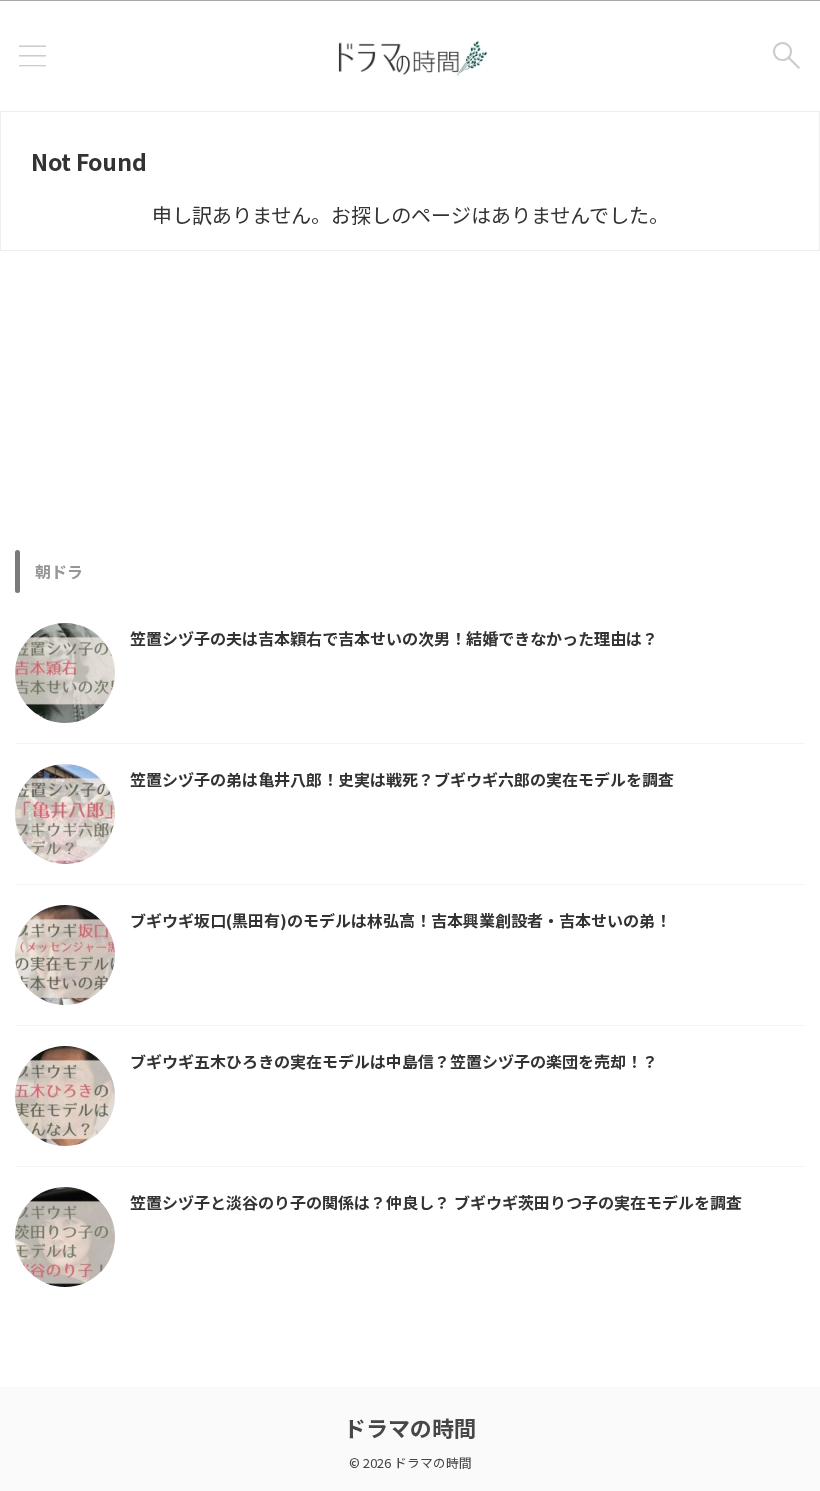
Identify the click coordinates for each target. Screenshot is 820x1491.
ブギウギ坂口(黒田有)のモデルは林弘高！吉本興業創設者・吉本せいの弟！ (400, 920)
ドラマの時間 (410, 1427)
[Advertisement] (410, 400)
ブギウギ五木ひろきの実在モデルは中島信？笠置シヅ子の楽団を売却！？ (394, 1061)
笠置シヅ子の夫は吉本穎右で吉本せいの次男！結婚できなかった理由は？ (394, 638)
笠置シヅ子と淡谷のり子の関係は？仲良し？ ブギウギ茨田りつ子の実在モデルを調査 (436, 1202)
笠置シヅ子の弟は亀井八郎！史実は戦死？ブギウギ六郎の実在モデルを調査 (402, 779)
